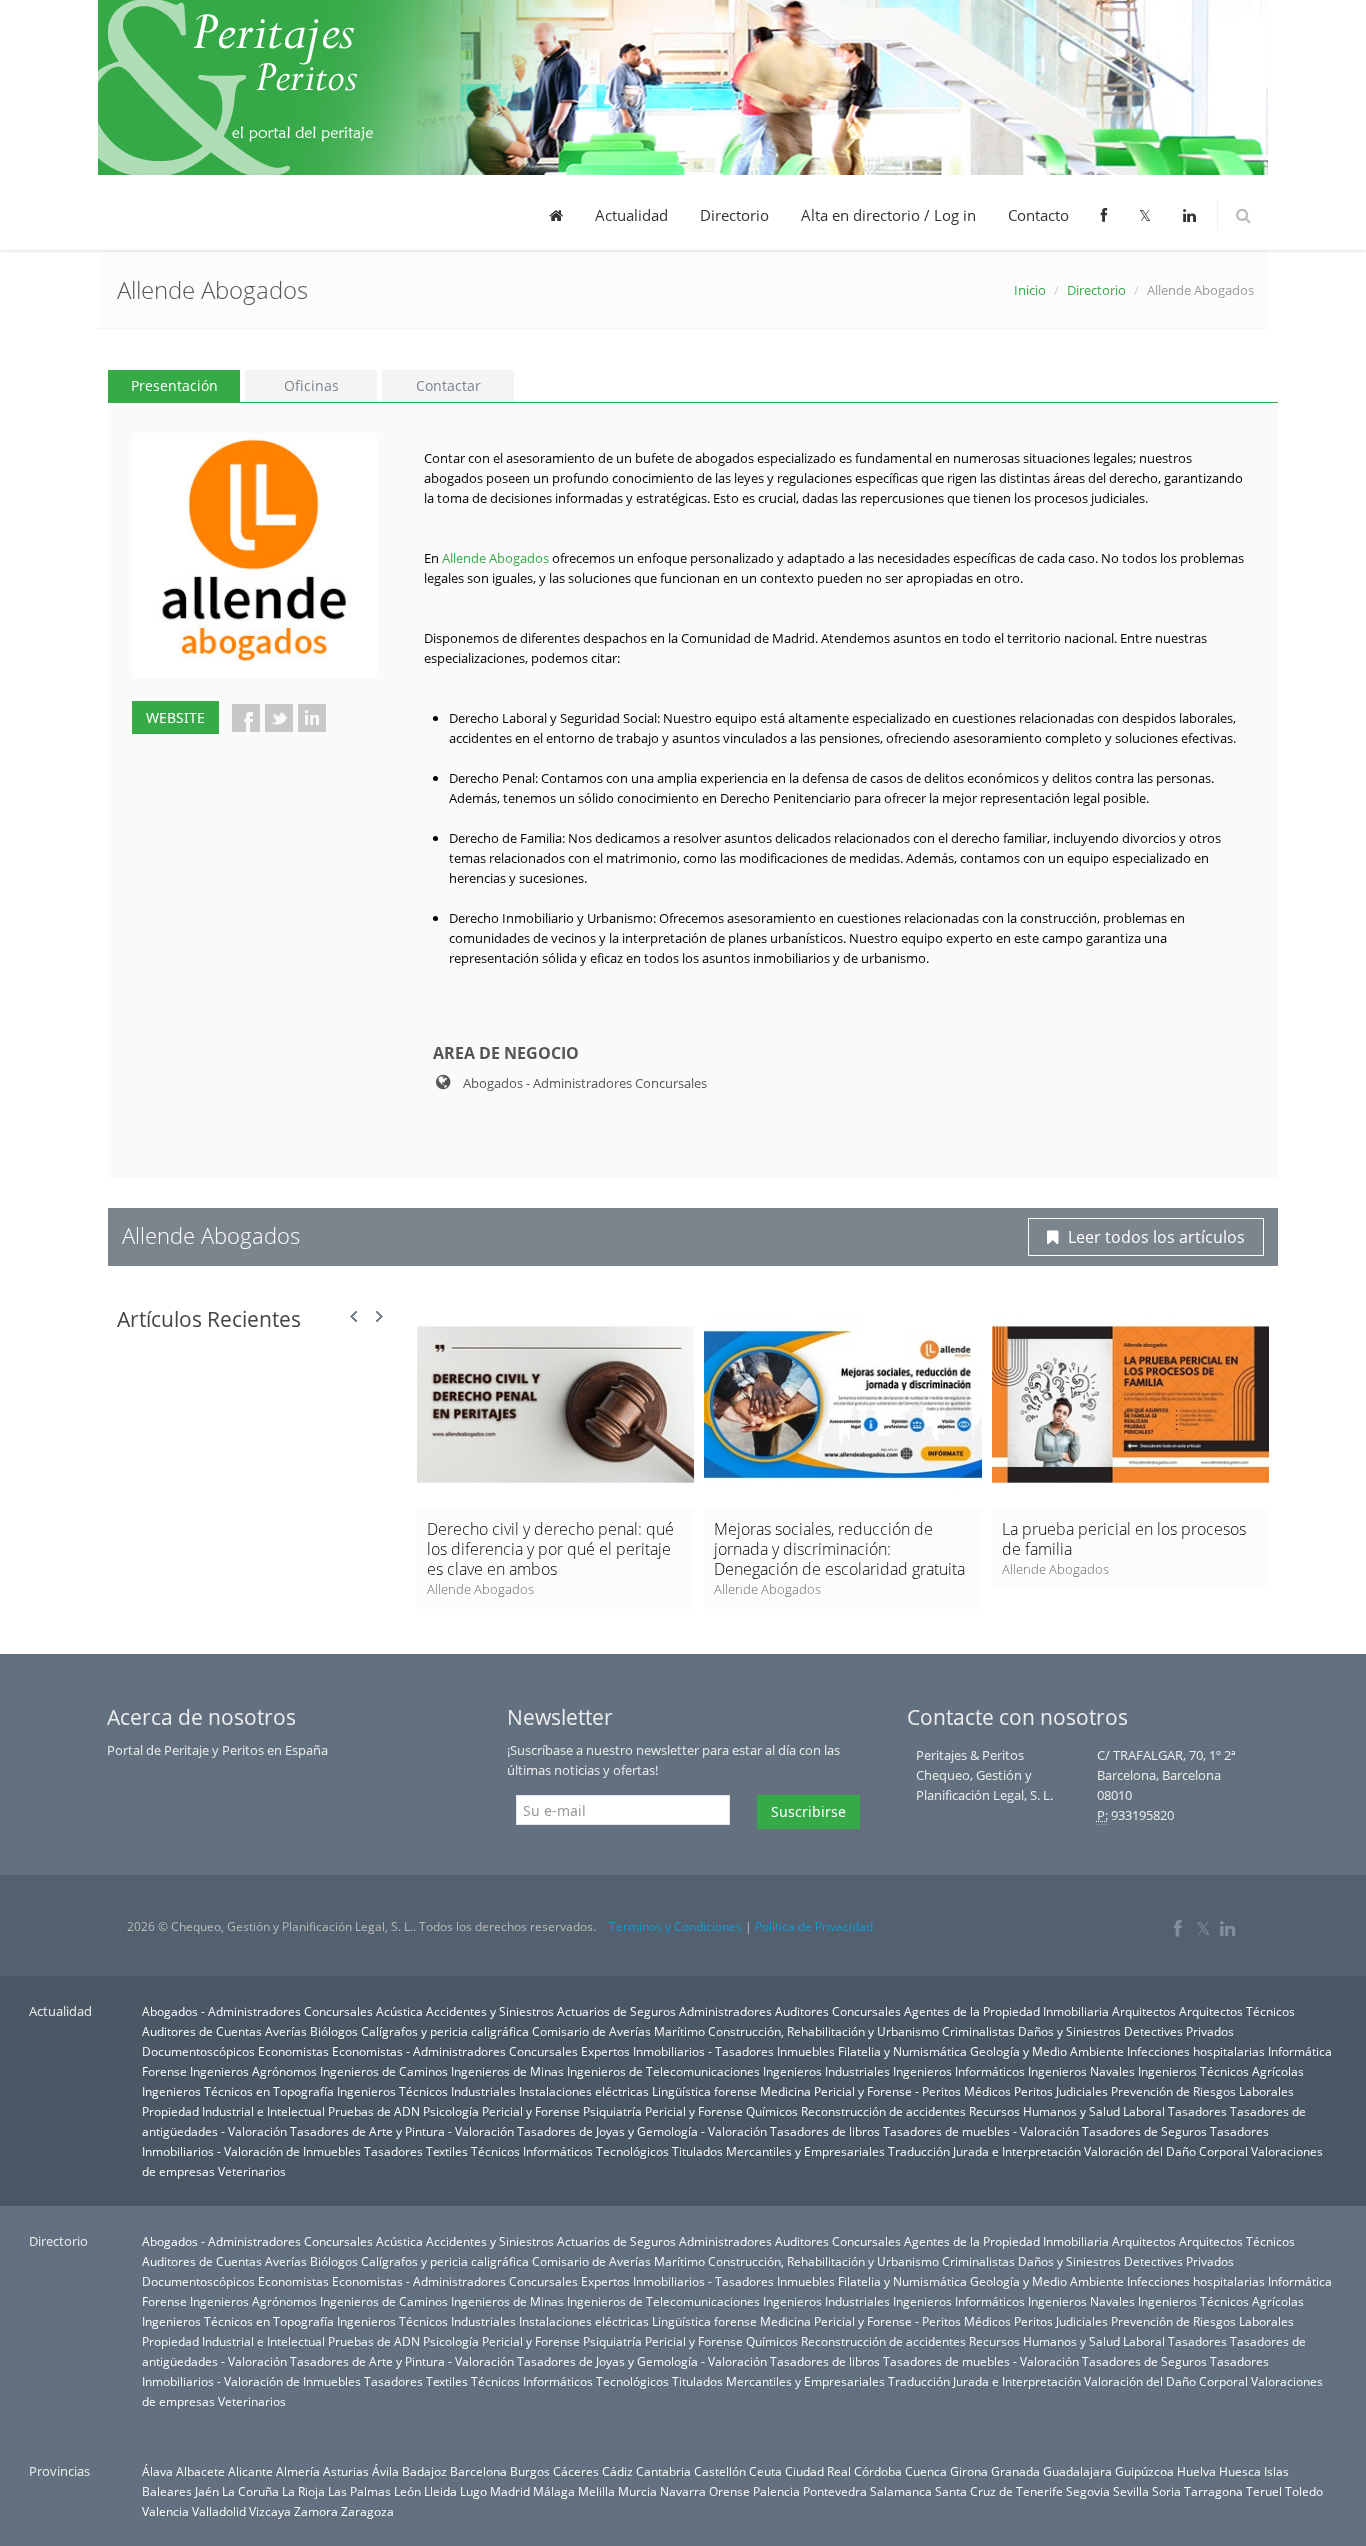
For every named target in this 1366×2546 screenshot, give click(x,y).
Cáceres (576, 2471)
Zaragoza (367, 2511)
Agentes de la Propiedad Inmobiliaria (1006, 2011)
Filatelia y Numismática (902, 2051)
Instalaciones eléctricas (584, 2091)
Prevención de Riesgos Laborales (1202, 2091)
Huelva (1196, 2471)
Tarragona (1213, 2491)
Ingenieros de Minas (507, 2071)
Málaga (554, 2491)
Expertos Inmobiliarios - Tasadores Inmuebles (708, 2051)
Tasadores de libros (825, 2131)
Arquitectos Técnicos (1237, 2011)
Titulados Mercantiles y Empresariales (778, 2151)
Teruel (1264, 2491)
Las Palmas (359, 2491)
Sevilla (1131, 2491)
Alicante (250, 2471)
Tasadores (1197, 2111)
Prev (355, 1317)
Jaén (207, 2491)
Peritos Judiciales (1061, 2091)
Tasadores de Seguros (1144, 2131)
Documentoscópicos (198, 2051)
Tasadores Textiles (416, 2151)
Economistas (293, 2051)
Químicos (772, 2111)
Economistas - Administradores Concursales (455, 2051)
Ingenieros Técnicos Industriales (426, 2091)
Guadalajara (1077, 2471)
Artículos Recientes (209, 1319)
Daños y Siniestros (1069, 2031)
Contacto (1038, 215)
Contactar (448, 385)
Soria (1166, 2491)
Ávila (385, 2471)
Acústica (399, 2011)
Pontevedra (835, 2491)
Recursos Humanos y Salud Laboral (1067, 2111)
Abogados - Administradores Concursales (257, 2011)
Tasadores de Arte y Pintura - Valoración (402, 2131)
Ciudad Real (818, 2471)
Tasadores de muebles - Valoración (981, 2131)
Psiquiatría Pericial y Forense (663, 2111)
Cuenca (926, 2471)
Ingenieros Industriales (826, 2071)
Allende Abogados (495, 558)
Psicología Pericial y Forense (501, 2111)
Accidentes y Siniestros (490, 2011)
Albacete (200, 2471)
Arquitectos (1144, 2011)
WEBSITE (175, 717)
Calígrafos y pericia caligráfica (445, 2031)
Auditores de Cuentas (202, 2031)
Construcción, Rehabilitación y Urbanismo (823, 2031)
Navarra (683, 2491)
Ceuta (765, 2471)
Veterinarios (252, 2171)
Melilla (596, 2491)
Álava (157, 2471)
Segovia (1088, 2491)
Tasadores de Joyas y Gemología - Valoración (642, 2131)
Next (379, 1317)
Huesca (1240, 2471)
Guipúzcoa (1144, 2471)
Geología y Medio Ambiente (1047, 2051)
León (407, 2491)
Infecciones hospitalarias (1196, 2051)
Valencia (165, 2511)
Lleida (440, 2491)
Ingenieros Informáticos (959, 2071)
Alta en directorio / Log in (888, 215)
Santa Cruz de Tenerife (999, 2491)
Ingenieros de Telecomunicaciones (663, 2071)
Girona (969, 2471)
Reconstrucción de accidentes (883, 2111)
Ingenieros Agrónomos (253, 2071)
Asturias (346, 2471)
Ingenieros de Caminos (384, 2071)
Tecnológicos (632, 2151)
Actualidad (631, 215)
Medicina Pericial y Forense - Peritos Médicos (885, 2091)
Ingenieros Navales (1081, 2071)
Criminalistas (978, 2031)
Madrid (510, 2491)
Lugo (473, 2491)
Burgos (530, 2471)
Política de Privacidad (814, 1926)
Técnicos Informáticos (532, 2151)
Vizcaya (270, 2511)
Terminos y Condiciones (675, 1926)
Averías (286, 2031)
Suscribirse (808, 1811)
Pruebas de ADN (374, 2111)
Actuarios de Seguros (616, 2011)
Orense (729, 2491)
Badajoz (424, 2471)
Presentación (174, 385)
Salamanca (901, 2491)
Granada (1015, 2471)
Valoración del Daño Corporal (1166, 2151)
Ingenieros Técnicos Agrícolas (1221, 2071)
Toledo (1304, 2491)
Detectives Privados (1179, 2031)
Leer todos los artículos (1156, 1237)
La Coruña (250, 2491)
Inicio (1030, 290)
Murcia (637, 2491)
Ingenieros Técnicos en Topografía (238, 2091)
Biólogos (334, 2031)
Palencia (776, 2491)
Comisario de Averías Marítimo (618, 2031)
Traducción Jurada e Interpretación (984, 2151)
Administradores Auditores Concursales (790, 2011)
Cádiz (617, 2471)
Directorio (734, 215)
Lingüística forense (704, 2091)
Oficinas (311, 385)
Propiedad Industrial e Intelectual (233, 2111)
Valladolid (219, 2511)
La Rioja (303, 2491)
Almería (298, 2471)
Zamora (316, 2511)
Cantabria (663, 2471)
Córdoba (878, 2471)
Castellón (720, 2471)
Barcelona (478, 2471)
